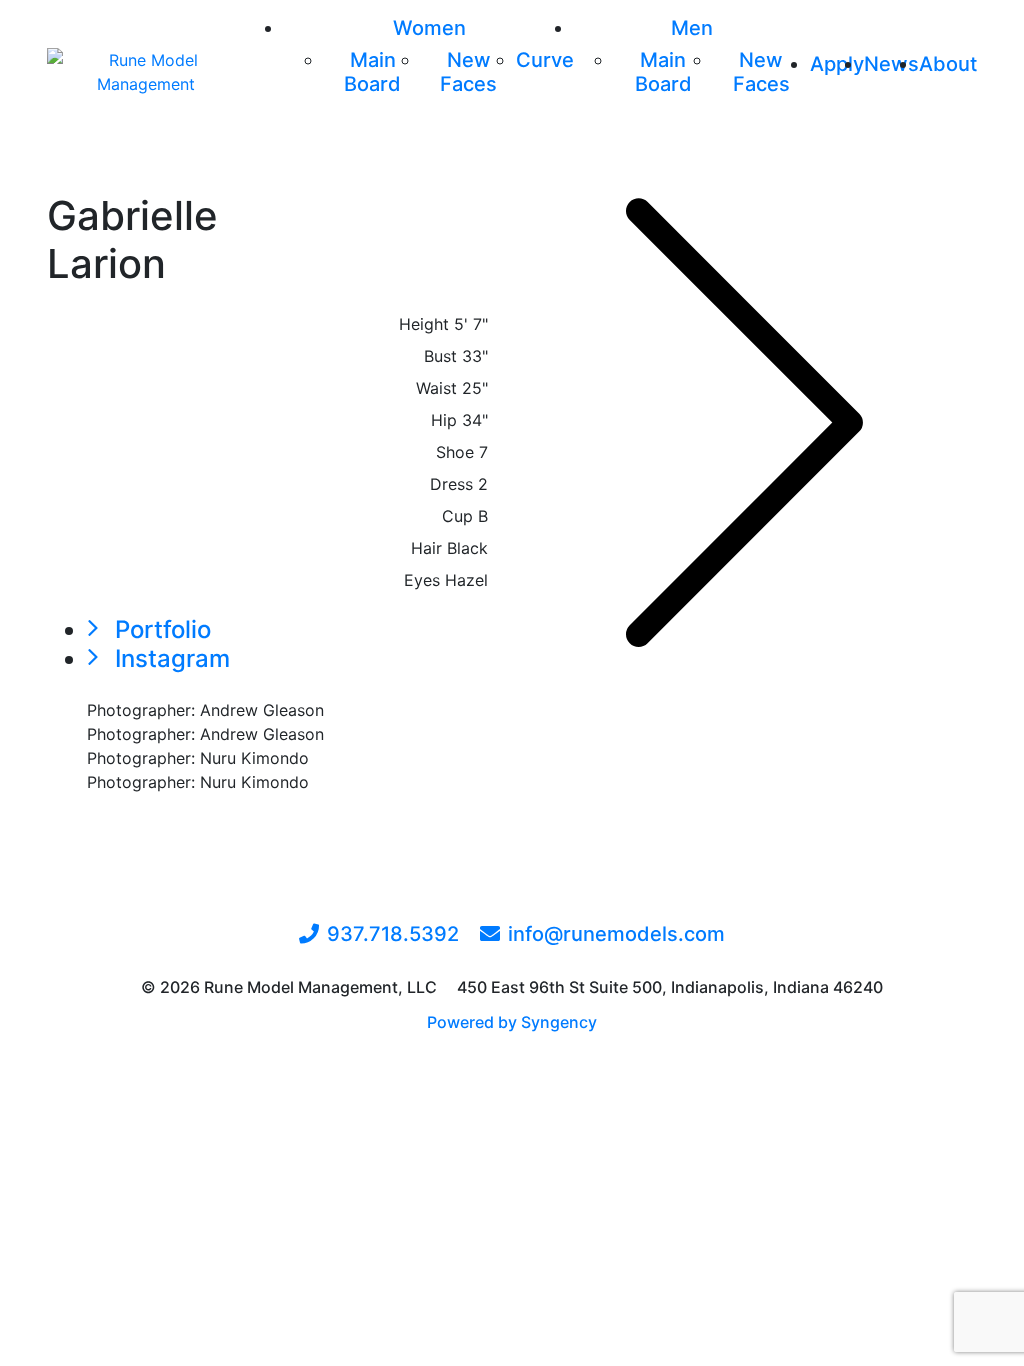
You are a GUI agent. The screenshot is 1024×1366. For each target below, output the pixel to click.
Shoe (455, 452)
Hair (426, 548)
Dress (451, 484)
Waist (436, 388)
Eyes (422, 580)
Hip (444, 420)
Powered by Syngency (512, 1022)
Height (424, 324)
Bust (440, 356)
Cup (457, 516)
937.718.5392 (393, 934)
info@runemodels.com (616, 934)
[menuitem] (429, 28)
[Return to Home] (145, 72)
